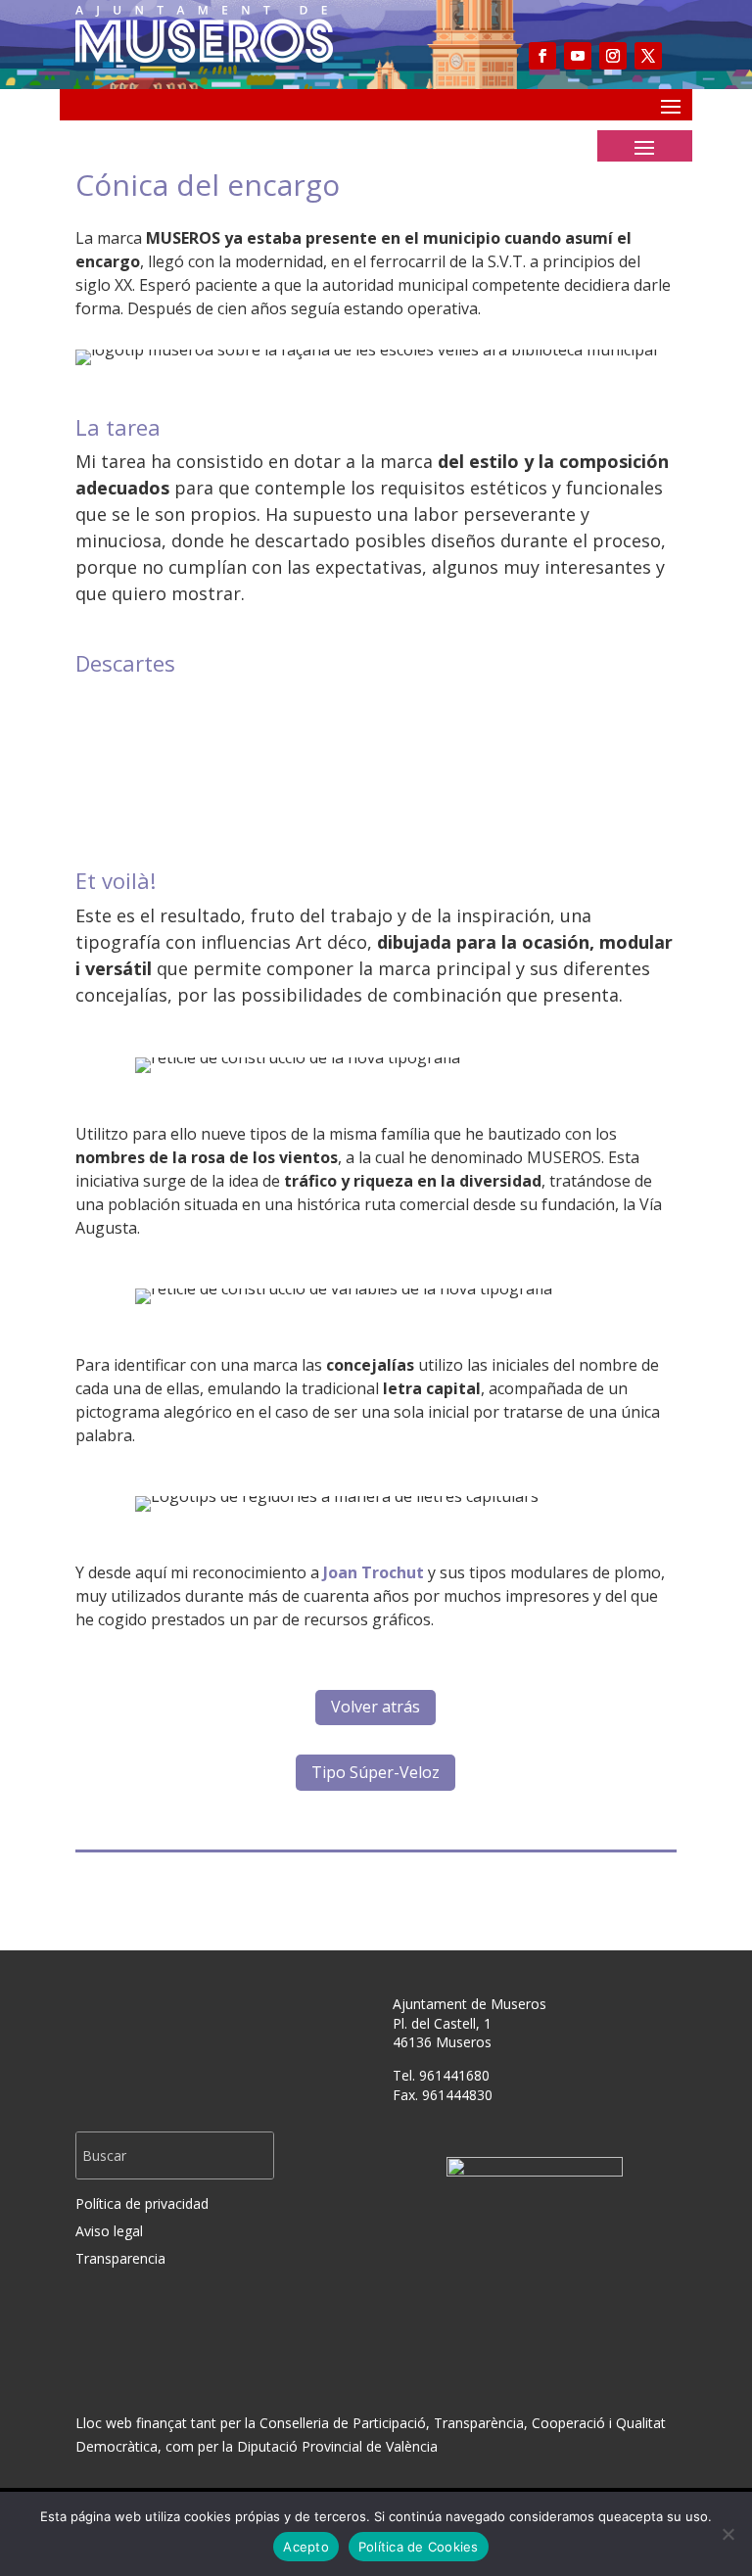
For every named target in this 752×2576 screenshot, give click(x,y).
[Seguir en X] (648, 56)
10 (418, 780)
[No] (728, 2534)
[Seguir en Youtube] (578, 56)
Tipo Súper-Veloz (376, 1772)
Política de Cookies (419, 2547)
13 (468, 780)
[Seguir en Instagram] (613, 56)
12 (451, 780)
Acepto (306, 2547)
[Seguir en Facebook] (542, 56)
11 (434, 780)
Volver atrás (376, 1707)
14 (484, 780)
